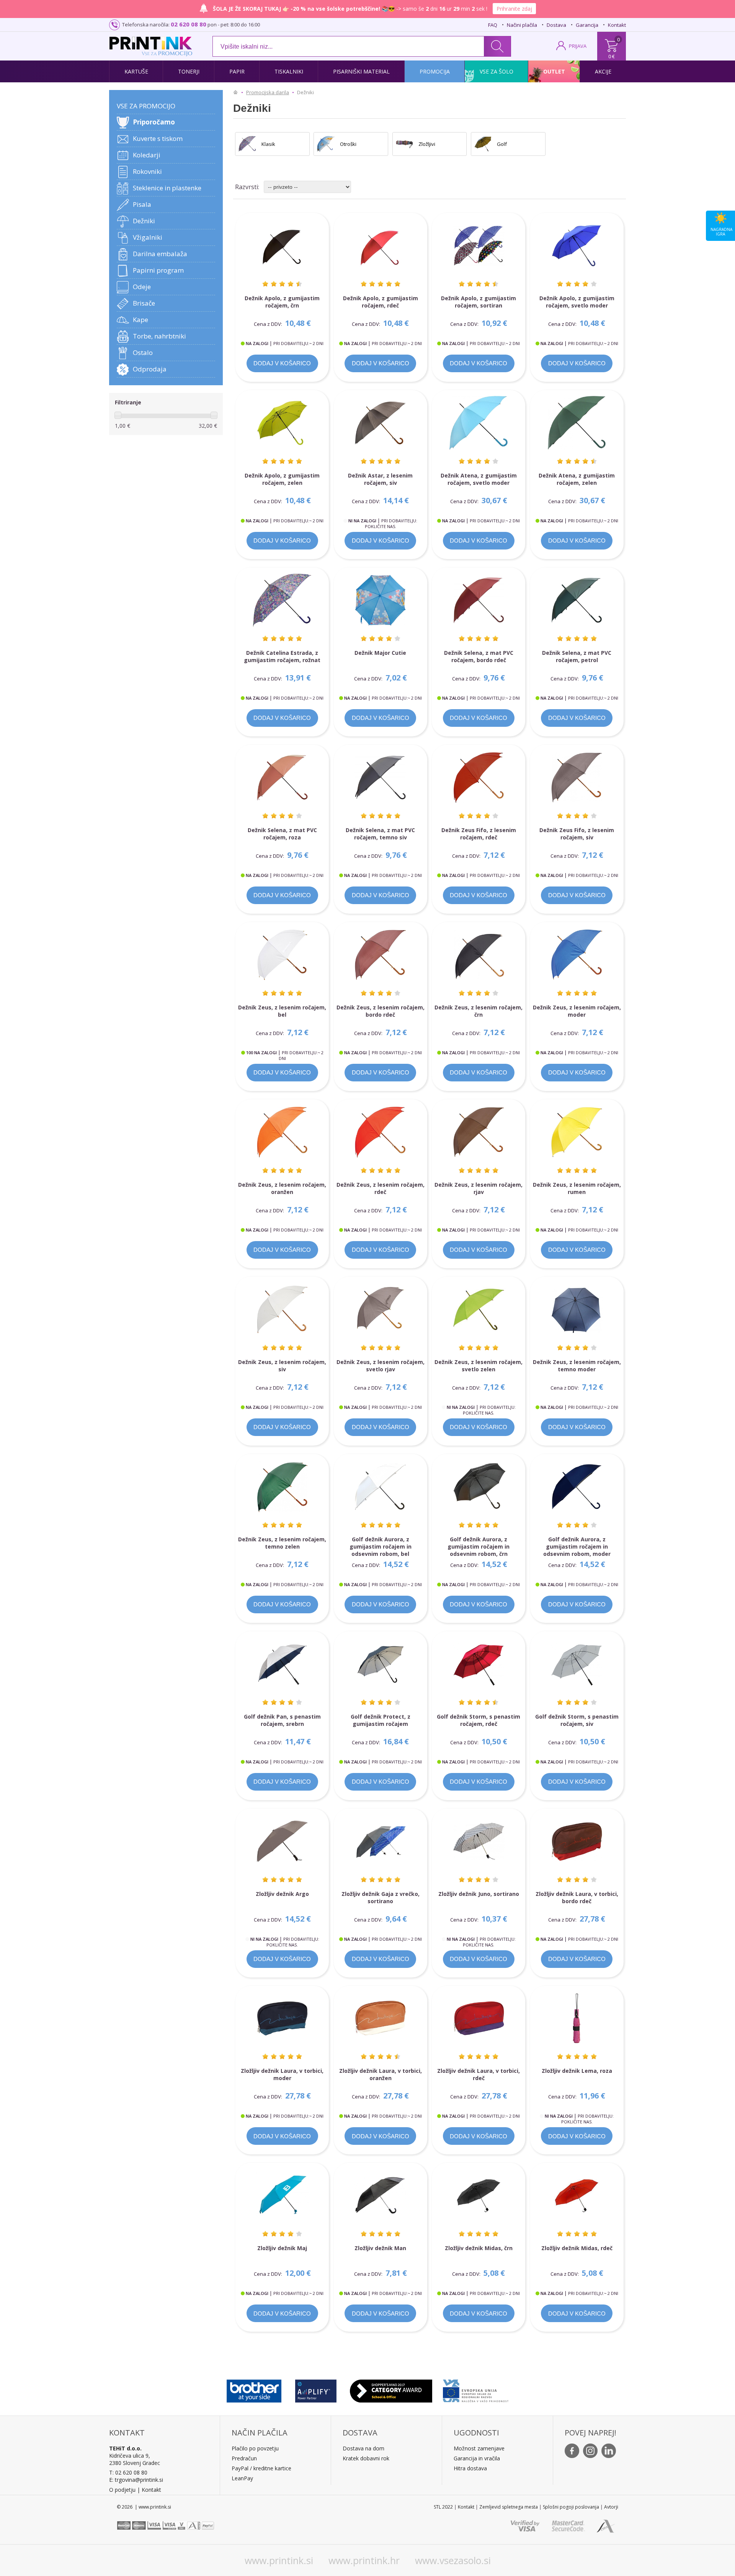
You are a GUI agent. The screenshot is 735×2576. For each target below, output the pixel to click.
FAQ (493, 25)
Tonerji (189, 71)
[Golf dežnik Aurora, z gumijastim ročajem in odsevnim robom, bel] (381, 1487)
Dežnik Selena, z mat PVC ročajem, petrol (577, 656)
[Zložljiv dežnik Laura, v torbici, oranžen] (381, 2019)
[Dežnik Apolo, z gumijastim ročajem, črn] (282, 246)
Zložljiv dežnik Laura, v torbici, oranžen (381, 2074)
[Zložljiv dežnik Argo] (282, 1841)
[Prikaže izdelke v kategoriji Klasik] (247, 144)
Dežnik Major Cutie (380, 653)
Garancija (587, 25)
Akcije (603, 71)
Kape (140, 320)
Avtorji (611, 2507)
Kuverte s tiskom (158, 138)
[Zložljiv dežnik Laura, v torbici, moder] (282, 2019)
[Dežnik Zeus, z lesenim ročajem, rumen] (577, 1132)
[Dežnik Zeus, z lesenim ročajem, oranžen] (282, 1132)
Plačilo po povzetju (255, 2448)
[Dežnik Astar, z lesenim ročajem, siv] (381, 423)
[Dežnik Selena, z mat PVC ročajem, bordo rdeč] (479, 600)
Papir (237, 71)
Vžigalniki (148, 237)
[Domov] (237, 92)
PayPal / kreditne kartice (261, 2468)
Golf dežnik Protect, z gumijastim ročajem (381, 1720)
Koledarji (147, 155)
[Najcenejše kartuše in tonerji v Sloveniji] (151, 43)
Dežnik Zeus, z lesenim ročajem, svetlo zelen (479, 1366)
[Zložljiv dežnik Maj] (282, 2196)
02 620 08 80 (189, 24)
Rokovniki (147, 171)
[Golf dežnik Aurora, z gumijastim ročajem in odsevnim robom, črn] (479, 1487)
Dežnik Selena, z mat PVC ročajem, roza (282, 834)
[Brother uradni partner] (254, 2389)
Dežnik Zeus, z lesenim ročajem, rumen (577, 1188)
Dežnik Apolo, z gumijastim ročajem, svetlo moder (577, 302)
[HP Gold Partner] (316, 2389)
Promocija (435, 71)
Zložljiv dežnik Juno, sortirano (479, 1894)
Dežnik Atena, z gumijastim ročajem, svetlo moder (479, 479)
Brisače (144, 303)
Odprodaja (150, 369)
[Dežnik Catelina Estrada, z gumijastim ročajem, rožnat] (282, 600)
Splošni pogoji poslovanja (571, 2507)
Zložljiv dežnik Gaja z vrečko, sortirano (381, 1897)
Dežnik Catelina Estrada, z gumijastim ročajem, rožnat (282, 656)
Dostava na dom (363, 2448)
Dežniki (144, 221)
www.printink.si (279, 2560)
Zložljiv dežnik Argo (282, 1894)
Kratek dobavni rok (366, 2458)
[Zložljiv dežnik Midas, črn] (479, 2196)
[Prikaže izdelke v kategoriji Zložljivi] (405, 144)
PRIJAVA (578, 46)
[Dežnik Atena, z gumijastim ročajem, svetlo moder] (479, 423)
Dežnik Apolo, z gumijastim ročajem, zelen (282, 479)
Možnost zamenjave (479, 2448)
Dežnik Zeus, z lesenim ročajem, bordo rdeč (381, 1011)
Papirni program (158, 270)
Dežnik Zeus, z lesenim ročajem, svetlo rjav (381, 1366)
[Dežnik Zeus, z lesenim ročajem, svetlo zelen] (479, 1309)
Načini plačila (522, 25)
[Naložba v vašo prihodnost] (476, 2389)
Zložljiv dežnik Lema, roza (577, 2071)
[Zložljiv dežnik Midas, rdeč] (577, 2196)
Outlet (554, 71)
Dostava (556, 25)
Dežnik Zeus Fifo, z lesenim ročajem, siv (577, 834)
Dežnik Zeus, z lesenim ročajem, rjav (479, 1188)
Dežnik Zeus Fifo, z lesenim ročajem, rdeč (479, 834)
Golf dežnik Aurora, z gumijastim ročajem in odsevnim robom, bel (381, 1546)
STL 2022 (443, 2507)
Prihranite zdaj (514, 9)
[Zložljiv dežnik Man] (381, 2196)
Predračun (244, 2458)
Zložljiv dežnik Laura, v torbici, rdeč (479, 2074)
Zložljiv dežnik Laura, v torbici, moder (282, 2074)
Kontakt (617, 25)
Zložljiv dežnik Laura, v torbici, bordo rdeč (577, 1897)
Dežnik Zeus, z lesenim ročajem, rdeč (381, 1188)
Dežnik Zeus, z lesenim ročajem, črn (479, 1011)
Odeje (142, 287)
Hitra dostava (470, 2468)
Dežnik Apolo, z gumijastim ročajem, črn (282, 302)
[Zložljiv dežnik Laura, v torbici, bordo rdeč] (577, 1841)
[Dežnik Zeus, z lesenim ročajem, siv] (282, 1309)
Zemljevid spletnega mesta (509, 2507)
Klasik (268, 144)
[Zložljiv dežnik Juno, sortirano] (479, 1841)
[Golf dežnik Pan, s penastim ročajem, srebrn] (282, 1664)
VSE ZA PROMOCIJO (146, 106)
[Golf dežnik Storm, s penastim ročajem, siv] (577, 1664)
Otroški (348, 144)
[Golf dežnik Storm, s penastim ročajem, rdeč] (479, 1664)
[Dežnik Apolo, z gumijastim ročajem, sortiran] (479, 246)
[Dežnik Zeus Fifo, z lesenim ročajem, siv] (577, 778)
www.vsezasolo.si (453, 2560)
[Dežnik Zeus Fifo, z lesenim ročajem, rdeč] (479, 778)
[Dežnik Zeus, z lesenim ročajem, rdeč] (381, 1132)
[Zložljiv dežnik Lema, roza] (577, 2019)
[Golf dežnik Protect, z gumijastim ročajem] (381, 1664)
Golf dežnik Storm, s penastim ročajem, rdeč (479, 1720)
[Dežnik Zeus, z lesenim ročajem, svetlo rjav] (381, 1309)
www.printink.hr (364, 2560)
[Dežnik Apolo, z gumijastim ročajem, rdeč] (381, 246)
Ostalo (143, 352)
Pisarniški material (361, 71)
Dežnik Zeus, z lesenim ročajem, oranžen (282, 1188)
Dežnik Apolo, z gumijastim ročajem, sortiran (479, 302)
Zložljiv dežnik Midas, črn (479, 2248)
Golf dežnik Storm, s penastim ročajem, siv (577, 1720)
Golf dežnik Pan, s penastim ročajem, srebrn (282, 1720)
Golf (502, 144)
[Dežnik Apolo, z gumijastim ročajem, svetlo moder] (577, 246)
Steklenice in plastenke (167, 188)
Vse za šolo (497, 71)
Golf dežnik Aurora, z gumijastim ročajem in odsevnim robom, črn (479, 1546)
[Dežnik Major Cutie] (381, 600)
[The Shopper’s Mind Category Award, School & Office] (391, 2389)
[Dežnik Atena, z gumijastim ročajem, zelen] (577, 423)
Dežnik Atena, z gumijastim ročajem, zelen (577, 479)
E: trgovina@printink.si (136, 2480)
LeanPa (241, 2478)
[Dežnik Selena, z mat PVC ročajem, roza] (282, 778)
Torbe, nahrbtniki (159, 336)
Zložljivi (427, 144)
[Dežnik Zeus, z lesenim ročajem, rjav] (479, 1132)
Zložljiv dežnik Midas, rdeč (577, 2248)
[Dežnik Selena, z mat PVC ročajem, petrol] (577, 600)
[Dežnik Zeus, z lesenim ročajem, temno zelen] (282, 1487)
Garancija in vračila (477, 2458)
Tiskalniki (289, 71)
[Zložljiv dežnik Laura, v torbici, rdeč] (479, 2019)
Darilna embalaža (160, 254)
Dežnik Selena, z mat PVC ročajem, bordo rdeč (479, 656)
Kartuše (136, 71)
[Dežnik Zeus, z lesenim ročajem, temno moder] (577, 1309)
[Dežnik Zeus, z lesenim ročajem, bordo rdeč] (381, 955)
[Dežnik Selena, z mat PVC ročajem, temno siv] (381, 778)
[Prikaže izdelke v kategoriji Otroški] (326, 144)
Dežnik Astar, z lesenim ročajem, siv (380, 479)
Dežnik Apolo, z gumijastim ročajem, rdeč (381, 302)
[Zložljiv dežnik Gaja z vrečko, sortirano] (381, 1841)
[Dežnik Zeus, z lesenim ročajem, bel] (282, 955)
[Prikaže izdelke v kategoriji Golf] (483, 144)
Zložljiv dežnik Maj (282, 2248)
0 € (612, 56)
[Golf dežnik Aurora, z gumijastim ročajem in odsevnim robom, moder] (577, 1487)
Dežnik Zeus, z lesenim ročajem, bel (282, 1011)
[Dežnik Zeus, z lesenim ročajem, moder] (577, 955)
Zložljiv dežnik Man (380, 2248)
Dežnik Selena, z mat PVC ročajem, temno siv (380, 834)
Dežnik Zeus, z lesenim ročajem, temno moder (577, 1366)
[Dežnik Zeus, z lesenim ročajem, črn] (479, 955)
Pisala (142, 204)
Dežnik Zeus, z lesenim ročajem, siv (282, 1366)
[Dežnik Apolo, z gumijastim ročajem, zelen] (282, 423)
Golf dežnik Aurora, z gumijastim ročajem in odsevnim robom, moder (577, 1546)
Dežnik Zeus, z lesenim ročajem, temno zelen (282, 1543)
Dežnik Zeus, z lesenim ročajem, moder (577, 1011)
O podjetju (122, 2490)
